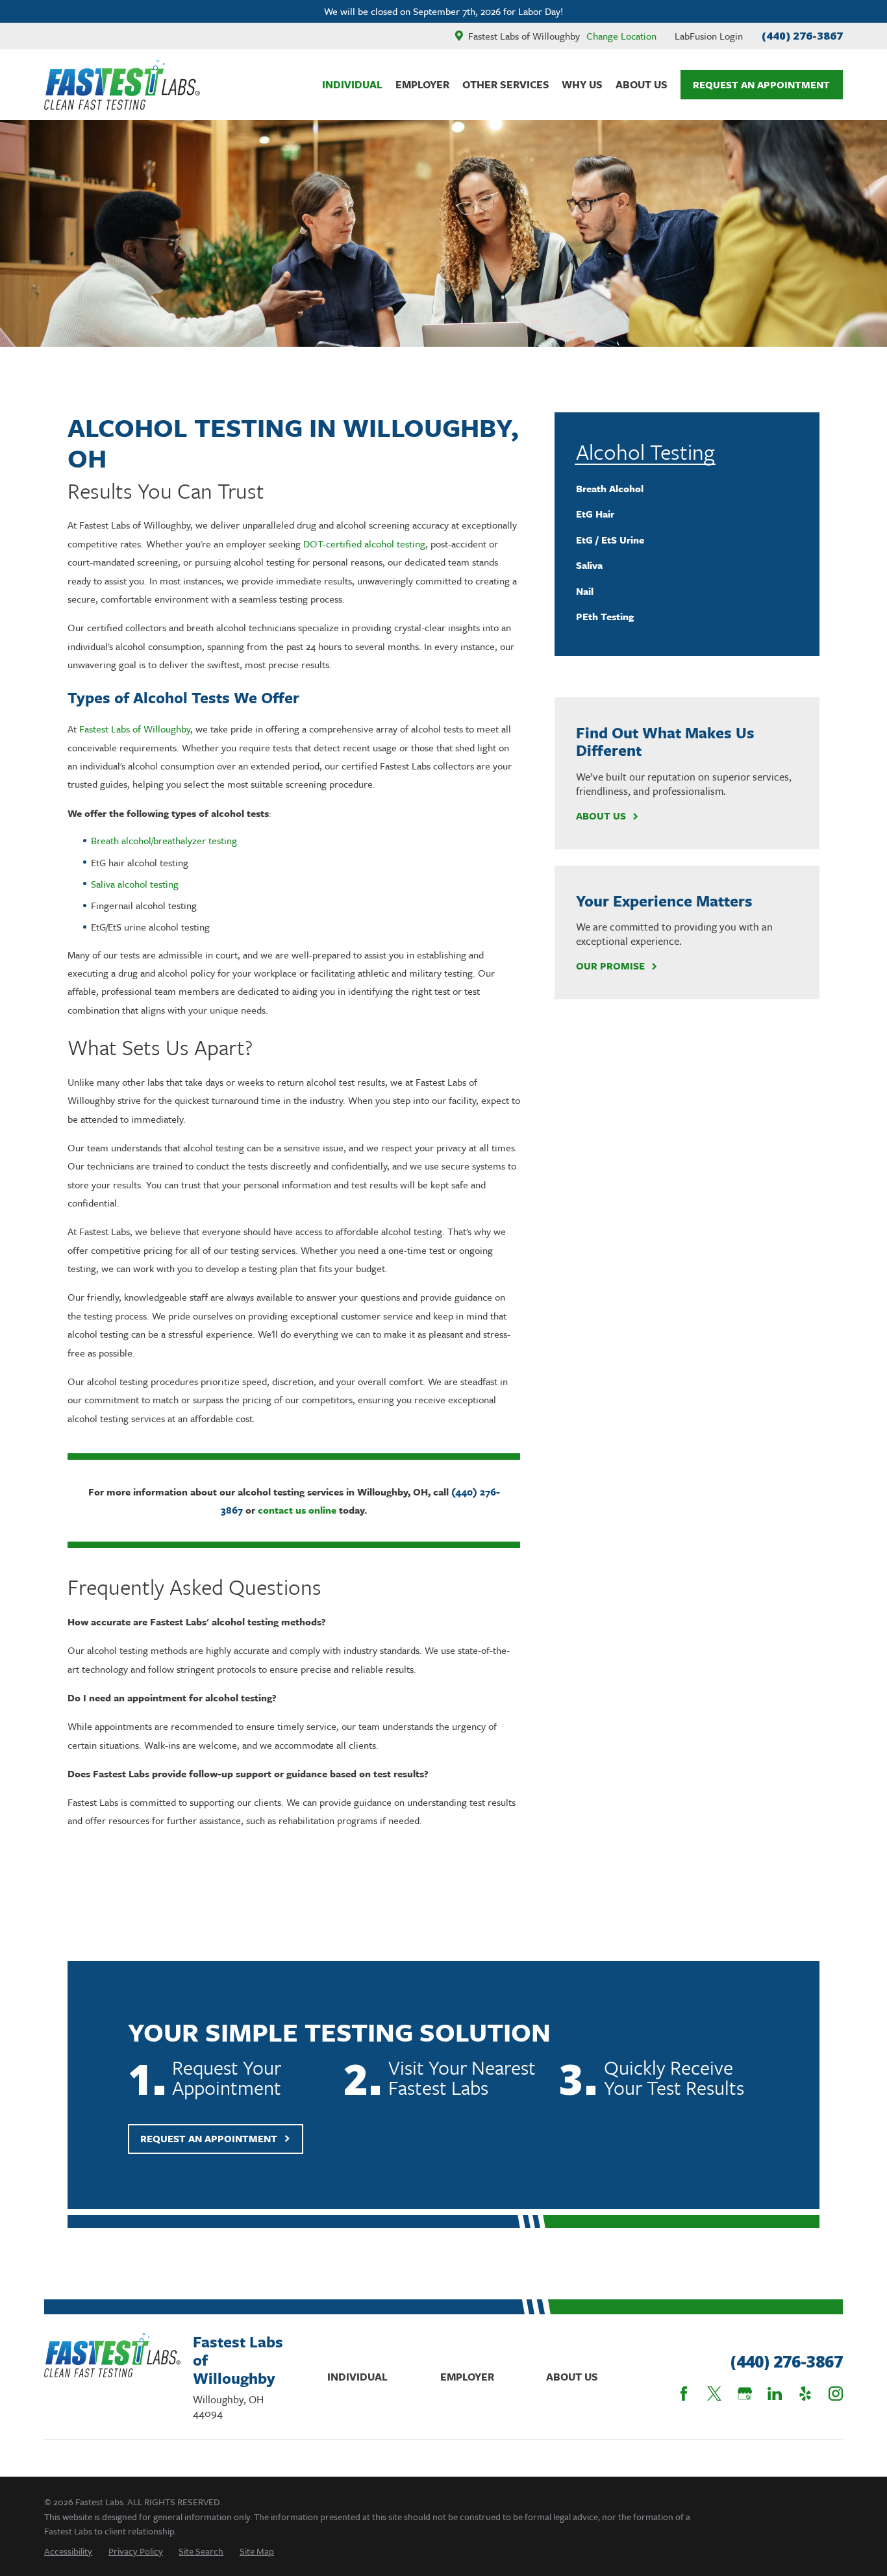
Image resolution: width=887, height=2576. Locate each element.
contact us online (297, 1510)
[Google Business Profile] (745, 2394)
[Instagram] (836, 2394)
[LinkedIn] (775, 2394)
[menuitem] (687, 488)
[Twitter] (714, 2394)
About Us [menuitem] (642, 84)
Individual (357, 2377)
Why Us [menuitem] (582, 84)
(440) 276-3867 (802, 35)
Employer (467, 2377)
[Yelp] (805, 2394)
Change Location (621, 36)
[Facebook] (684, 2394)
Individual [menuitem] (352, 84)
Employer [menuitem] (422, 84)
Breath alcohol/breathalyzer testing (164, 840)
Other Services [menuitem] (506, 84)
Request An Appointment (761, 84)
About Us (601, 816)
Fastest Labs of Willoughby (135, 729)
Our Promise (610, 966)
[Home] (122, 85)
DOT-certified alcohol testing (364, 544)
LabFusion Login (709, 36)
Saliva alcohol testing (135, 884)
